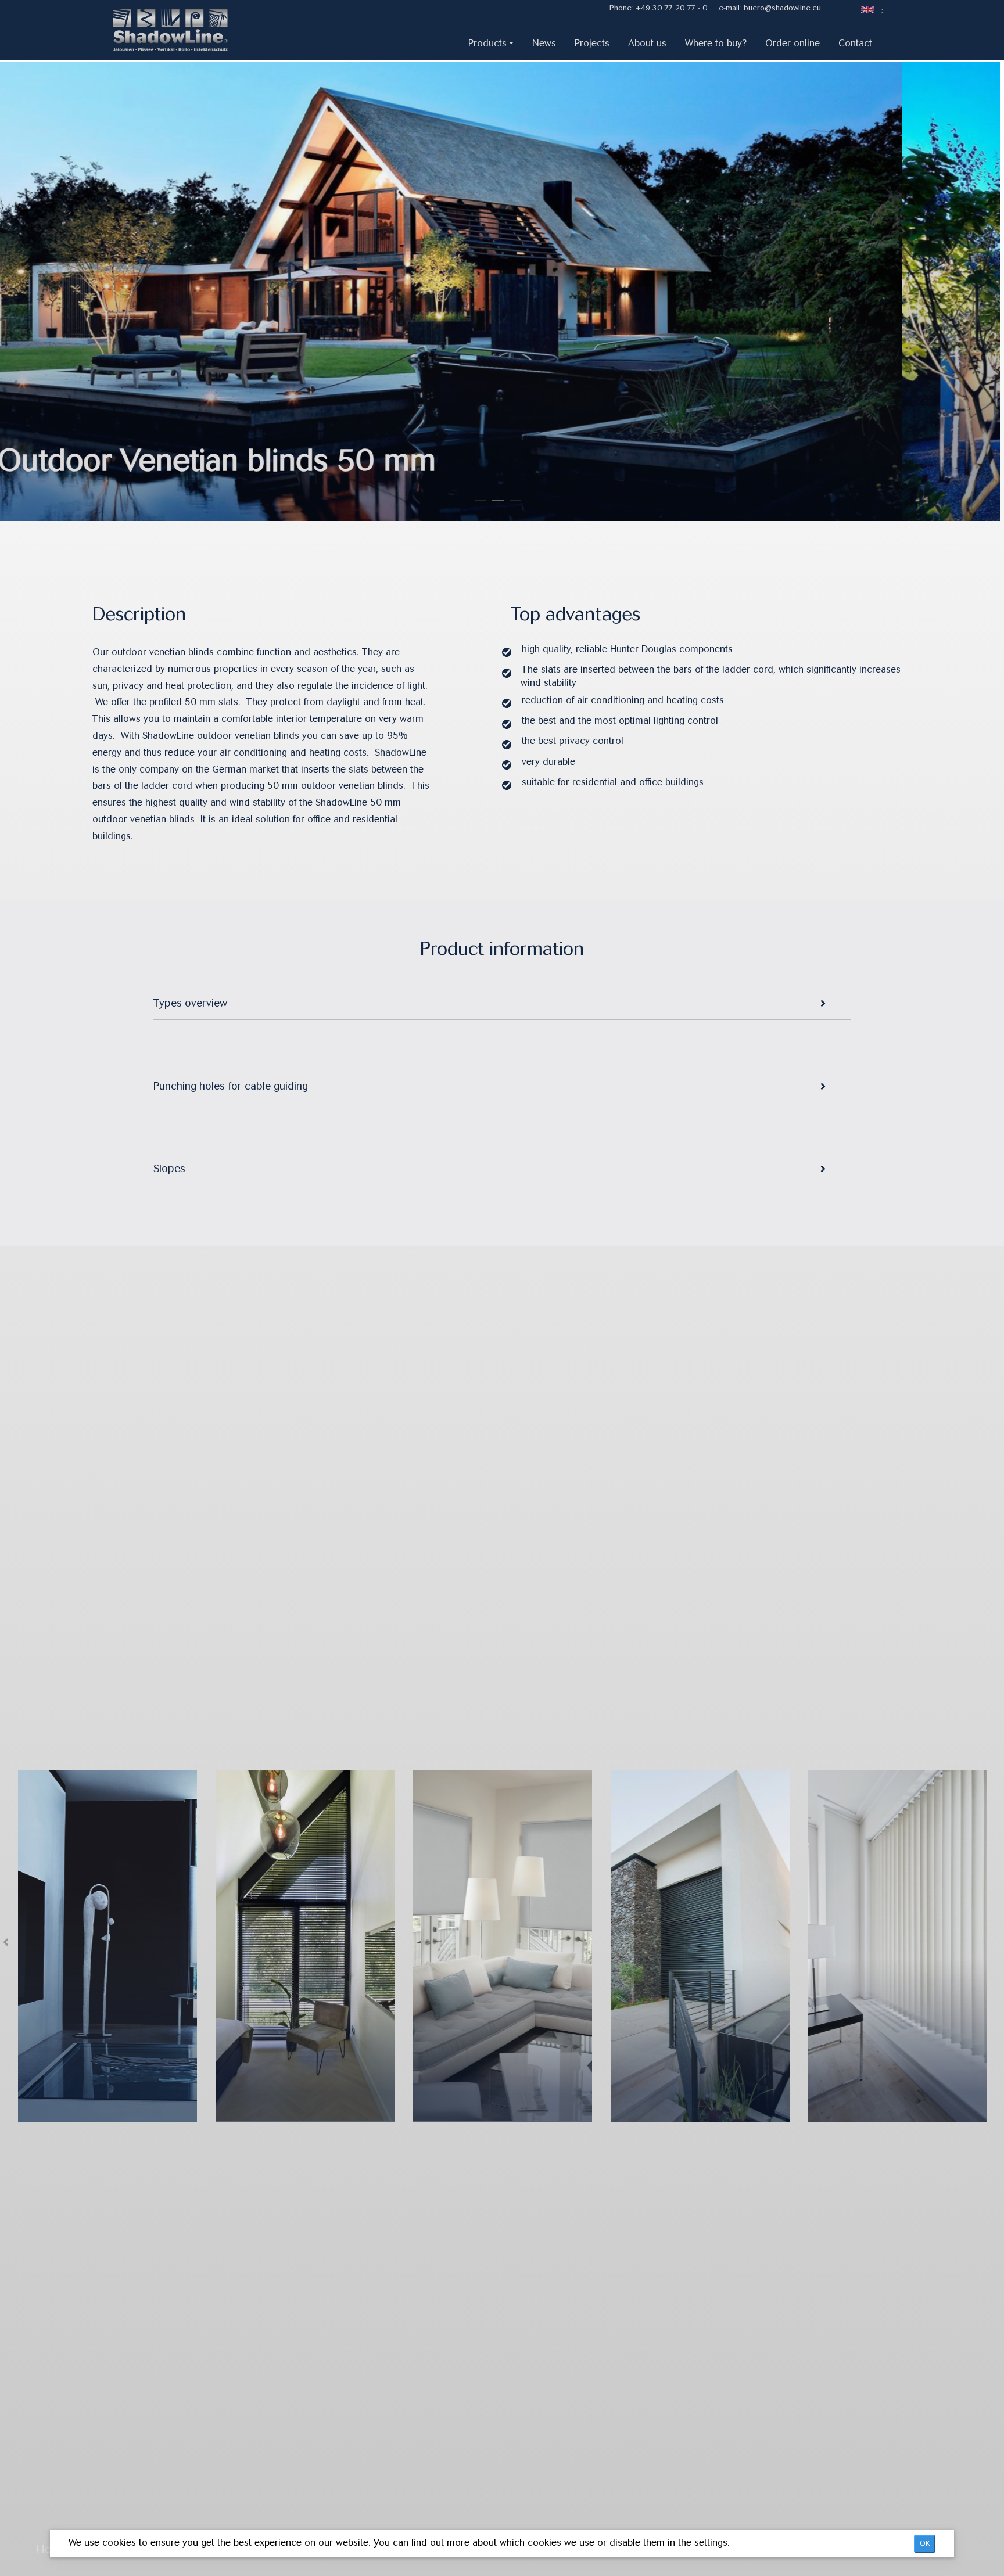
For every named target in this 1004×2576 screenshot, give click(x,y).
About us (647, 43)
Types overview (190, 1003)
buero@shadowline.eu (782, 8)
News (544, 43)
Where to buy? (716, 43)
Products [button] (487, 43)
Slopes (169, 1169)
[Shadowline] (183, 33)
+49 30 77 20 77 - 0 (671, 8)
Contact (855, 43)
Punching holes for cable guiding (231, 1086)
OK (925, 2543)
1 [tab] (481, 495)
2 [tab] (498, 495)
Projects (592, 43)
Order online (793, 43)
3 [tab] (515, 495)
